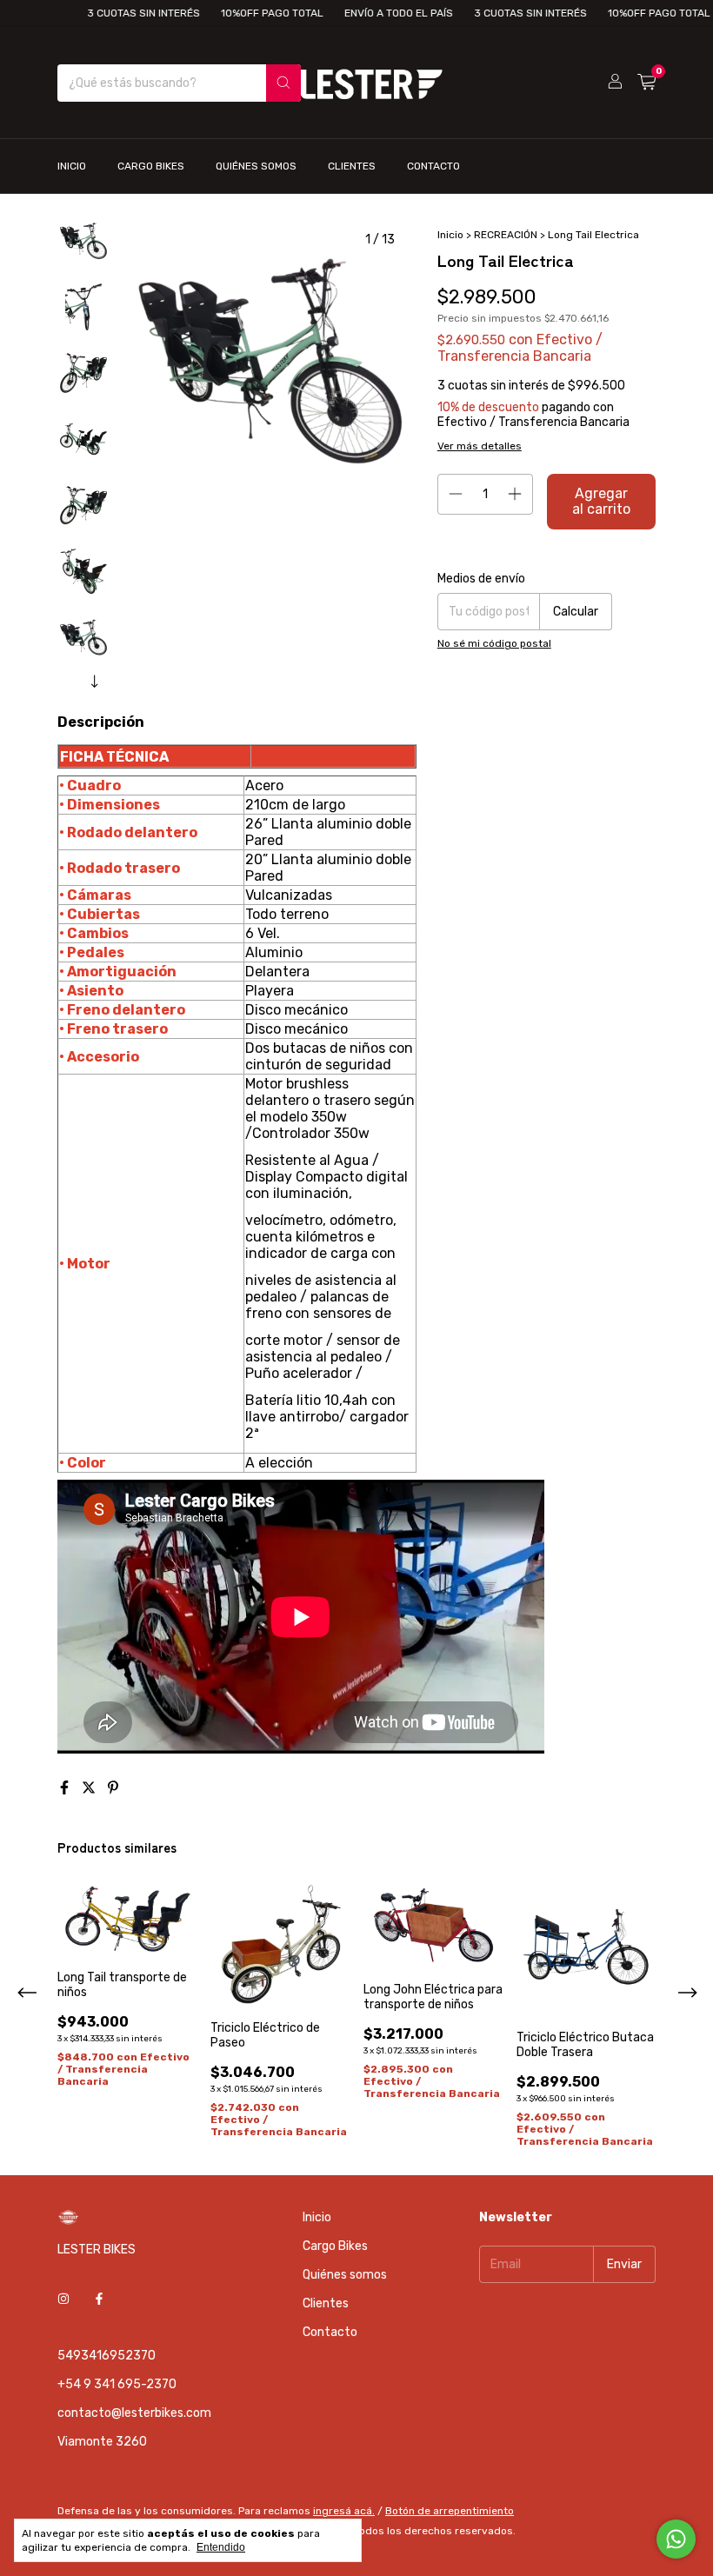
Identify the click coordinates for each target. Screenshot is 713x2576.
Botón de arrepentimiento (450, 2511)
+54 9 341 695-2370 (117, 2384)
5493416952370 (107, 2356)
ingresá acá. (344, 2511)
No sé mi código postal (494, 643)
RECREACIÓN (506, 235)
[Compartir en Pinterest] (113, 1788)
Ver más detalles (480, 446)
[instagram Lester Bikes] (63, 2299)
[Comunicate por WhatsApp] (676, 2539)
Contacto (433, 166)
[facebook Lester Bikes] (99, 2299)
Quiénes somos (256, 166)
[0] (646, 83)
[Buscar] (283, 83)
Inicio (72, 166)
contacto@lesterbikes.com (134, 2413)
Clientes (352, 166)
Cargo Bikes (151, 166)
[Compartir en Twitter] (90, 1788)
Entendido (221, 2547)
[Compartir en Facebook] (66, 1788)
